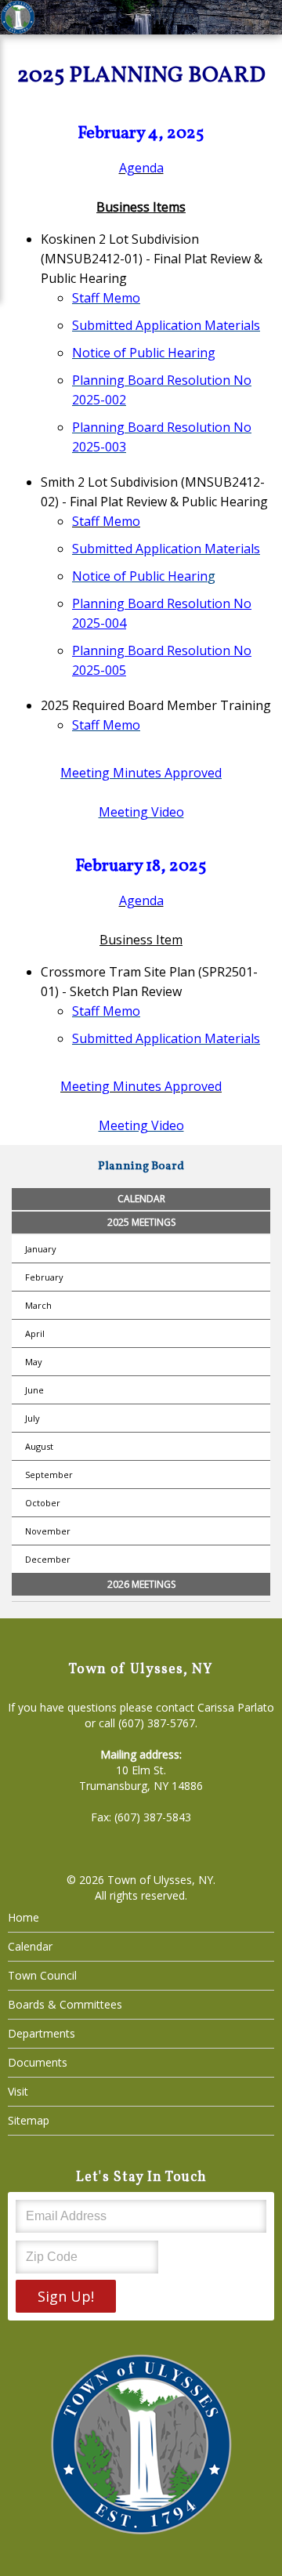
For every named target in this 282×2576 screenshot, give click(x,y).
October (43, 1503)
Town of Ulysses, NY (160, 1880)
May (34, 1362)
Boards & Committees (65, 2004)
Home (23, 1917)
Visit (18, 2091)
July (33, 1418)
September (49, 1475)
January (41, 1249)
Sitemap (29, 2120)
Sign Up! (66, 2296)
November (48, 1531)
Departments (42, 2033)
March (38, 1305)
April (35, 1333)
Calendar (141, 1199)
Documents (38, 2062)
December (48, 1559)
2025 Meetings (141, 1222)
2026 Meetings (141, 1584)
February (44, 1277)
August (39, 1446)
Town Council (42, 1975)
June (34, 1390)
